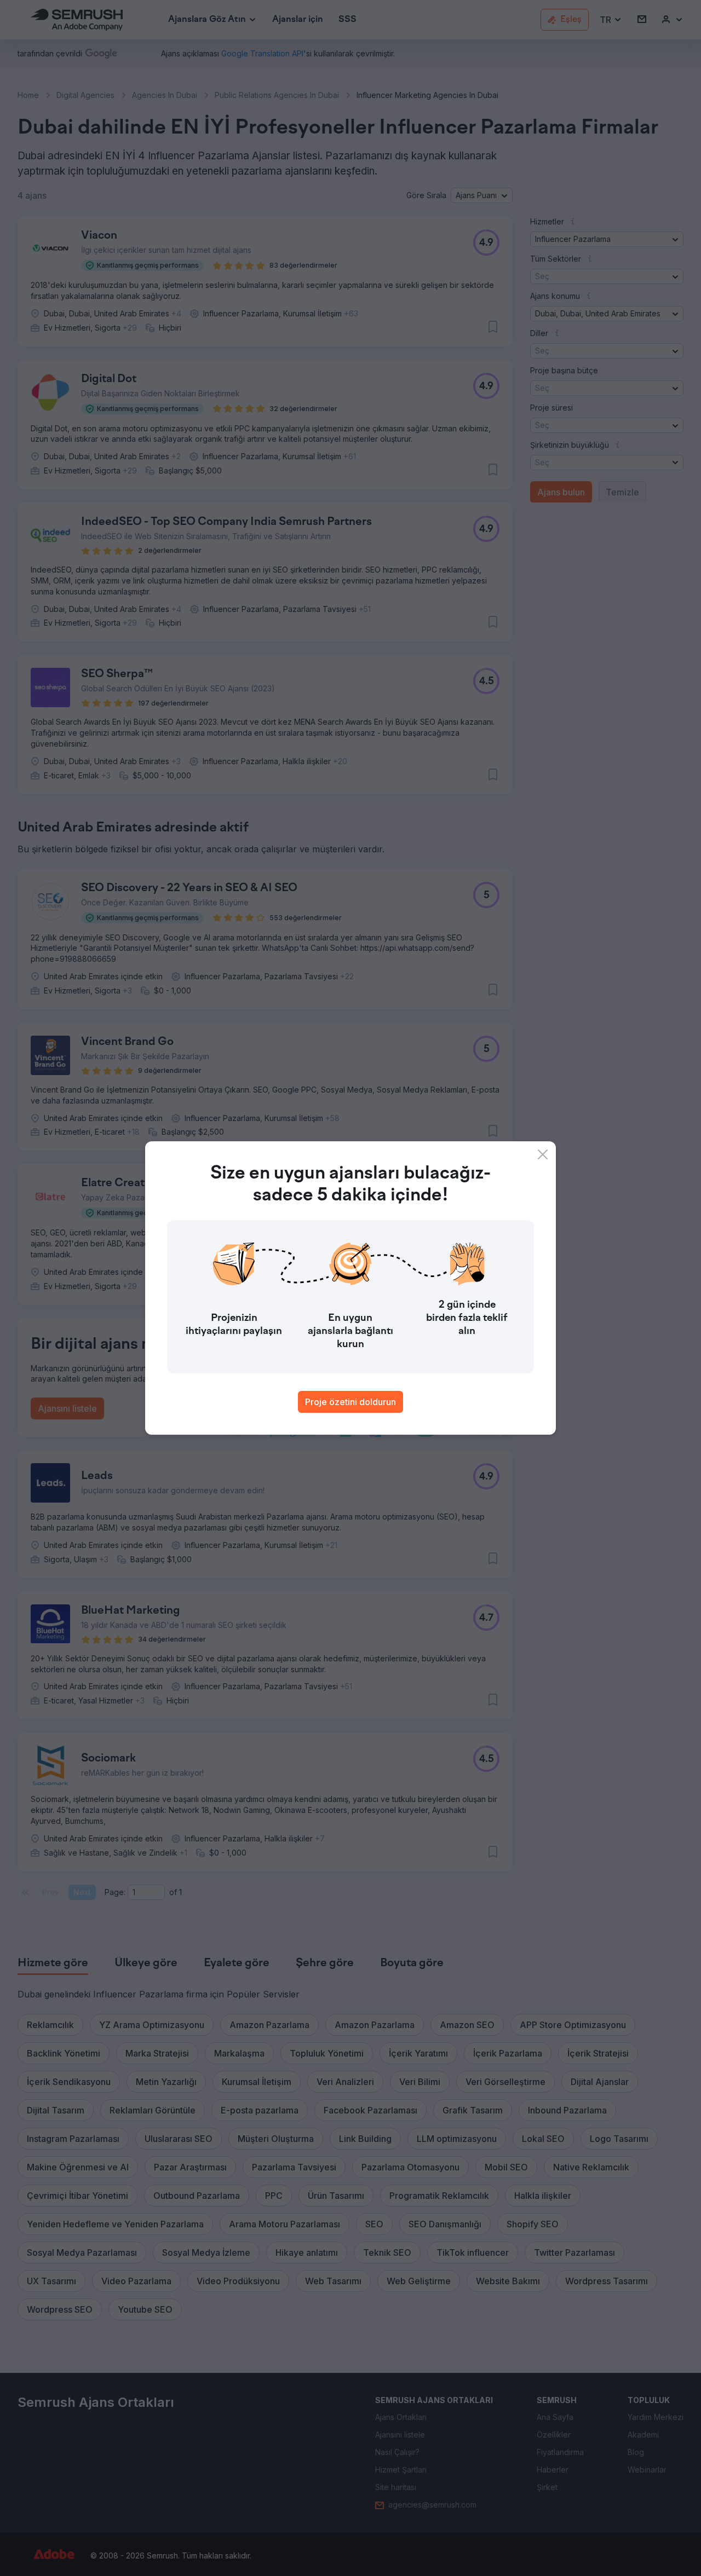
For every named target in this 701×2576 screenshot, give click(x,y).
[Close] (543, 1154)
